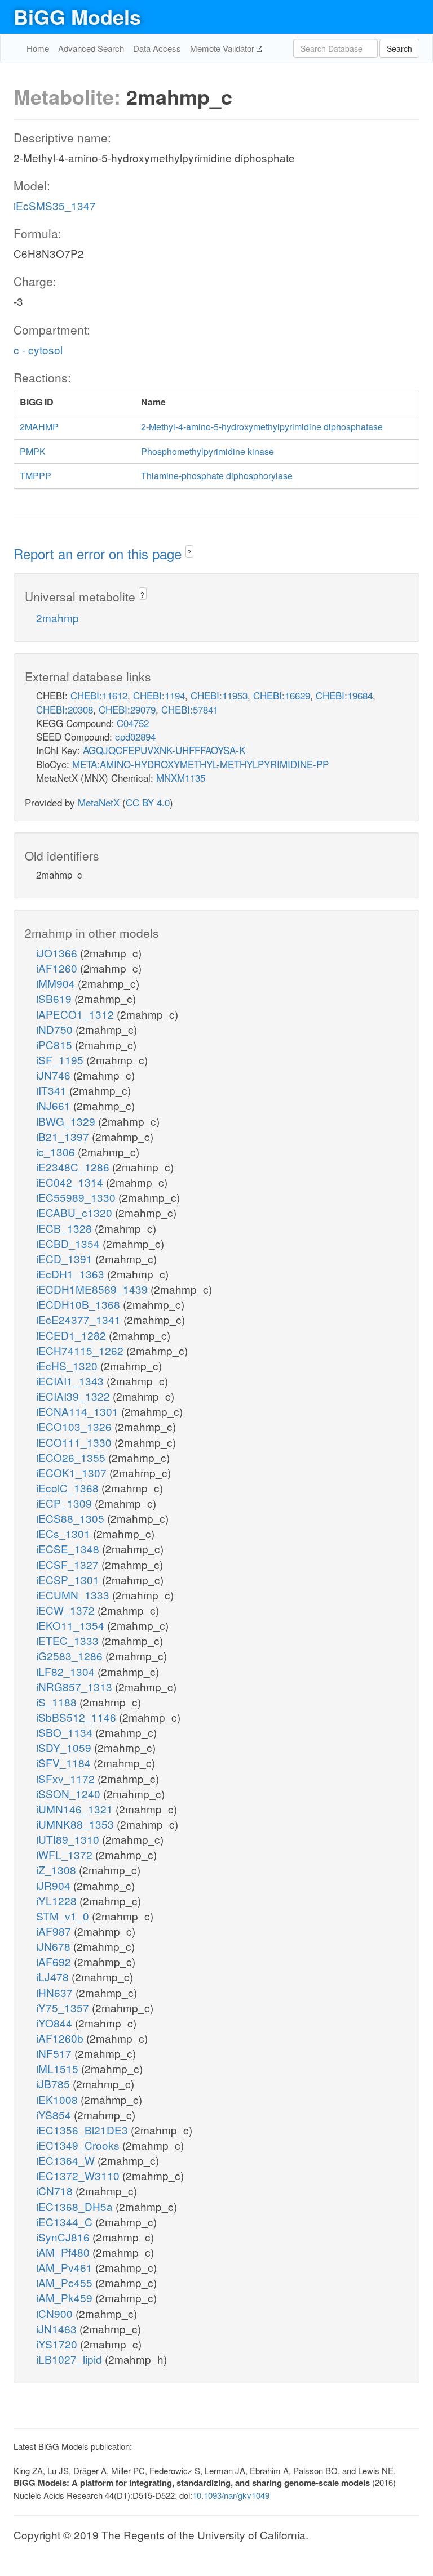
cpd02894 (135, 736)
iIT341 (53, 1090)
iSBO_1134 (66, 1732)
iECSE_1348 (69, 1548)
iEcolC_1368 (69, 1488)
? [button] (189, 552)
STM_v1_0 (64, 1916)
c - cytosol (38, 349)
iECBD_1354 (69, 1243)
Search (399, 48)
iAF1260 (58, 968)
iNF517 (55, 2053)
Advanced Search (91, 48)
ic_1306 (57, 1151)
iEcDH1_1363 (72, 1274)
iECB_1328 (65, 1228)
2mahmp (58, 618)
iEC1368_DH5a (76, 2206)
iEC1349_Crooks (79, 2145)
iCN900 (56, 2313)
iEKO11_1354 (72, 1625)
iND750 (56, 1029)
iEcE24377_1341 (80, 1319)
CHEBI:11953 (219, 695)
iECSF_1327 (69, 1564)
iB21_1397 (64, 1136)
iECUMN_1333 (74, 1595)
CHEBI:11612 (99, 695)
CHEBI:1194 (159, 695)
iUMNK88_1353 (76, 1824)
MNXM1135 (181, 777)
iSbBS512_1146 (78, 1717)
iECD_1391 (66, 1258)
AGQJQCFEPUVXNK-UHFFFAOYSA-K (164, 750)
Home (38, 48)
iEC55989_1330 (77, 1197)
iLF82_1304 (67, 1671)
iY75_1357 (64, 2007)
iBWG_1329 (67, 1121)
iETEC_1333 (69, 1640)
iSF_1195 (61, 1060)
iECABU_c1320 (76, 1212)
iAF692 (55, 1961)
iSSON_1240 (70, 1793)
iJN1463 (58, 2328)
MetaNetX (99, 802)
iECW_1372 (67, 1610)
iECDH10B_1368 (79, 1304)
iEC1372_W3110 (79, 2175)
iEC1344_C (66, 2221)
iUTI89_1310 (69, 1839)
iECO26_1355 (72, 1457)
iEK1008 (58, 2099)
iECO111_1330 (75, 1442)
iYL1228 (58, 1900)
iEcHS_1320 (68, 1365)
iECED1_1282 (72, 1335)
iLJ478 (54, 1976)
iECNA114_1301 (79, 1411)
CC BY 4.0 (148, 802)
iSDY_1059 (65, 1747)
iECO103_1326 (75, 1426)
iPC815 (56, 1044)
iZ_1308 (58, 1869)
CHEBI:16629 (282, 695)
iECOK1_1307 (73, 1472)
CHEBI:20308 (65, 709)
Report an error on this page (100, 553)
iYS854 (55, 2114)
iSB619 (55, 998)
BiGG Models (77, 16)
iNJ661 (55, 1105)
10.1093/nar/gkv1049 (231, 2495)
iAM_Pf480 (64, 2252)
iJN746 (55, 1075)
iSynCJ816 (64, 2237)
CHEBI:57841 (190, 709)
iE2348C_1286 (74, 1167)
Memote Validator (223, 48)
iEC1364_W (67, 2160)
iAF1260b (61, 2038)
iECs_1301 (65, 1533)
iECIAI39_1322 (74, 1396)
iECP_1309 (65, 1503)
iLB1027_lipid (70, 2359)
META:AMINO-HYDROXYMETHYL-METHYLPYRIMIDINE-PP (200, 764)
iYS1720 (58, 2344)
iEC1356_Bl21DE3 (83, 2130)
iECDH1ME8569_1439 (93, 1289)
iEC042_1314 (71, 1182)
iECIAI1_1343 (71, 1381)
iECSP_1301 (69, 1579)
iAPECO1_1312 (76, 1014)
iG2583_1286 (71, 1655)
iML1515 (59, 2068)
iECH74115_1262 (81, 1350)
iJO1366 (58, 953)
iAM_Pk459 (66, 2298)
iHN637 (56, 1992)
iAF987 (55, 1931)
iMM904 (57, 983)
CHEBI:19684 (344, 695)
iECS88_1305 (72, 1518)
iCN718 (56, 2191)
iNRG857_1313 (76, 1686)
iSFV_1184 (65, 1762)
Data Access (157, 48)
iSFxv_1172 (67, 1778)
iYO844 (56, 2023)
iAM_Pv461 (66, 2267)
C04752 (133, 723)
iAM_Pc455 (66, 2282)
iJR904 (55, 1885)
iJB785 (54, 2083)
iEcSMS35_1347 (55, 205)
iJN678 (55, 1946)
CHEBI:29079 (127, 709)
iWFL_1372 (66, 1854)
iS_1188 (58, 1702)
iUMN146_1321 (76, 1809)
